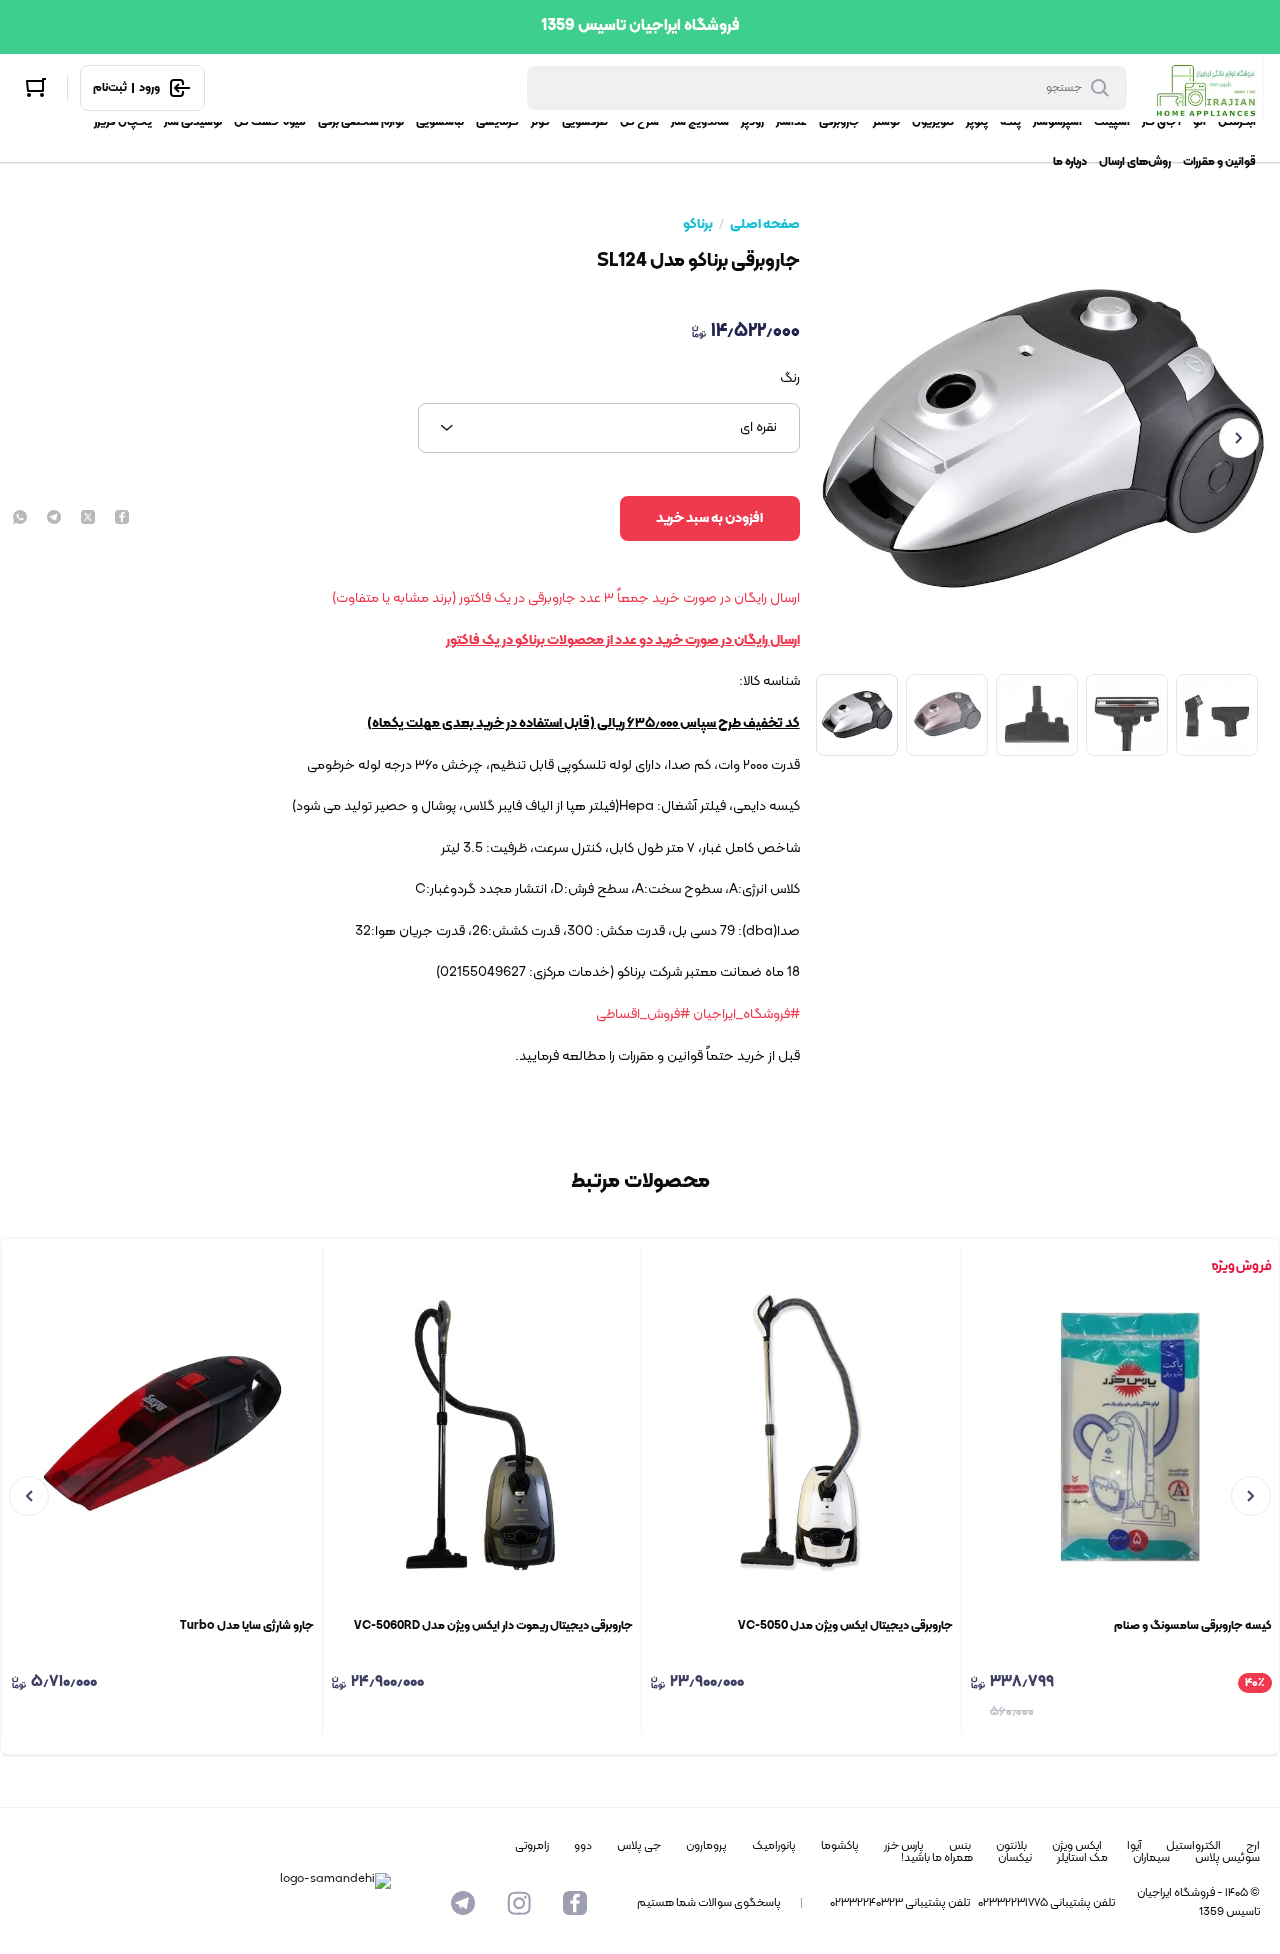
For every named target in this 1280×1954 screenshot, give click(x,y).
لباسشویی (440, 122)
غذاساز (791, 122)
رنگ (790, 379)
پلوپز (977, 122)
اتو (1199, 122)
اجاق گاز (1161, 122)
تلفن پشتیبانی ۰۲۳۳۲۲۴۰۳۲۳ (900, 1903)
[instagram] (519, 1903)
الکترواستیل (1193, 1846)
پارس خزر (904, 1846)
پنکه (1010, 122)
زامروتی (532, 1846)
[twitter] (88, 519)
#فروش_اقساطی (643, 1014)
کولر (540, 122)
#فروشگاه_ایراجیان (746, 1014)
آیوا (1134, 1846)
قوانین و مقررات (1219, 162)
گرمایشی (497, 122)
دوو (583, 1846)
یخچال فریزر (123, 122)
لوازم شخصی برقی (361, 122)
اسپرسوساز (1057, 122)
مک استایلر (1082, 1858)
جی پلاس (639, 1846)
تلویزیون (933, 122)
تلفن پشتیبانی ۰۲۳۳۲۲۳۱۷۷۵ (1046, 1903)
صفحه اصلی (765, 225)
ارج (1253, 1846)
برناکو (698, 225)
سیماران (1151, 1858)
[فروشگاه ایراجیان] (1205, 88)
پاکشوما (840, 1846)
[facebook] (122, 519)
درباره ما (1070, 162)
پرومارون (706, 1846)
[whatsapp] (20, 519)
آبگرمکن (1237, 122)
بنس (960, 1846)
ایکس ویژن (1077, 1846)
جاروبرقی (840, 122)
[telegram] (54, 519)
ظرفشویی (585, 122)
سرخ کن (639, 122)
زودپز (752, 122)
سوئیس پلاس (1227, 1858)
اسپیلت (1112, 122)
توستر (886, 122)
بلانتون (1011, 1846)
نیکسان (1015, 1858)
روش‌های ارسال (1135, 162)
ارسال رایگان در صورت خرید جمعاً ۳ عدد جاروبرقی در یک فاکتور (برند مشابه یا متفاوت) (566, 598)
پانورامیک (774, 1846)
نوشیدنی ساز (193, 122)
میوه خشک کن (270, 122)
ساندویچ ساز (700, 122)
